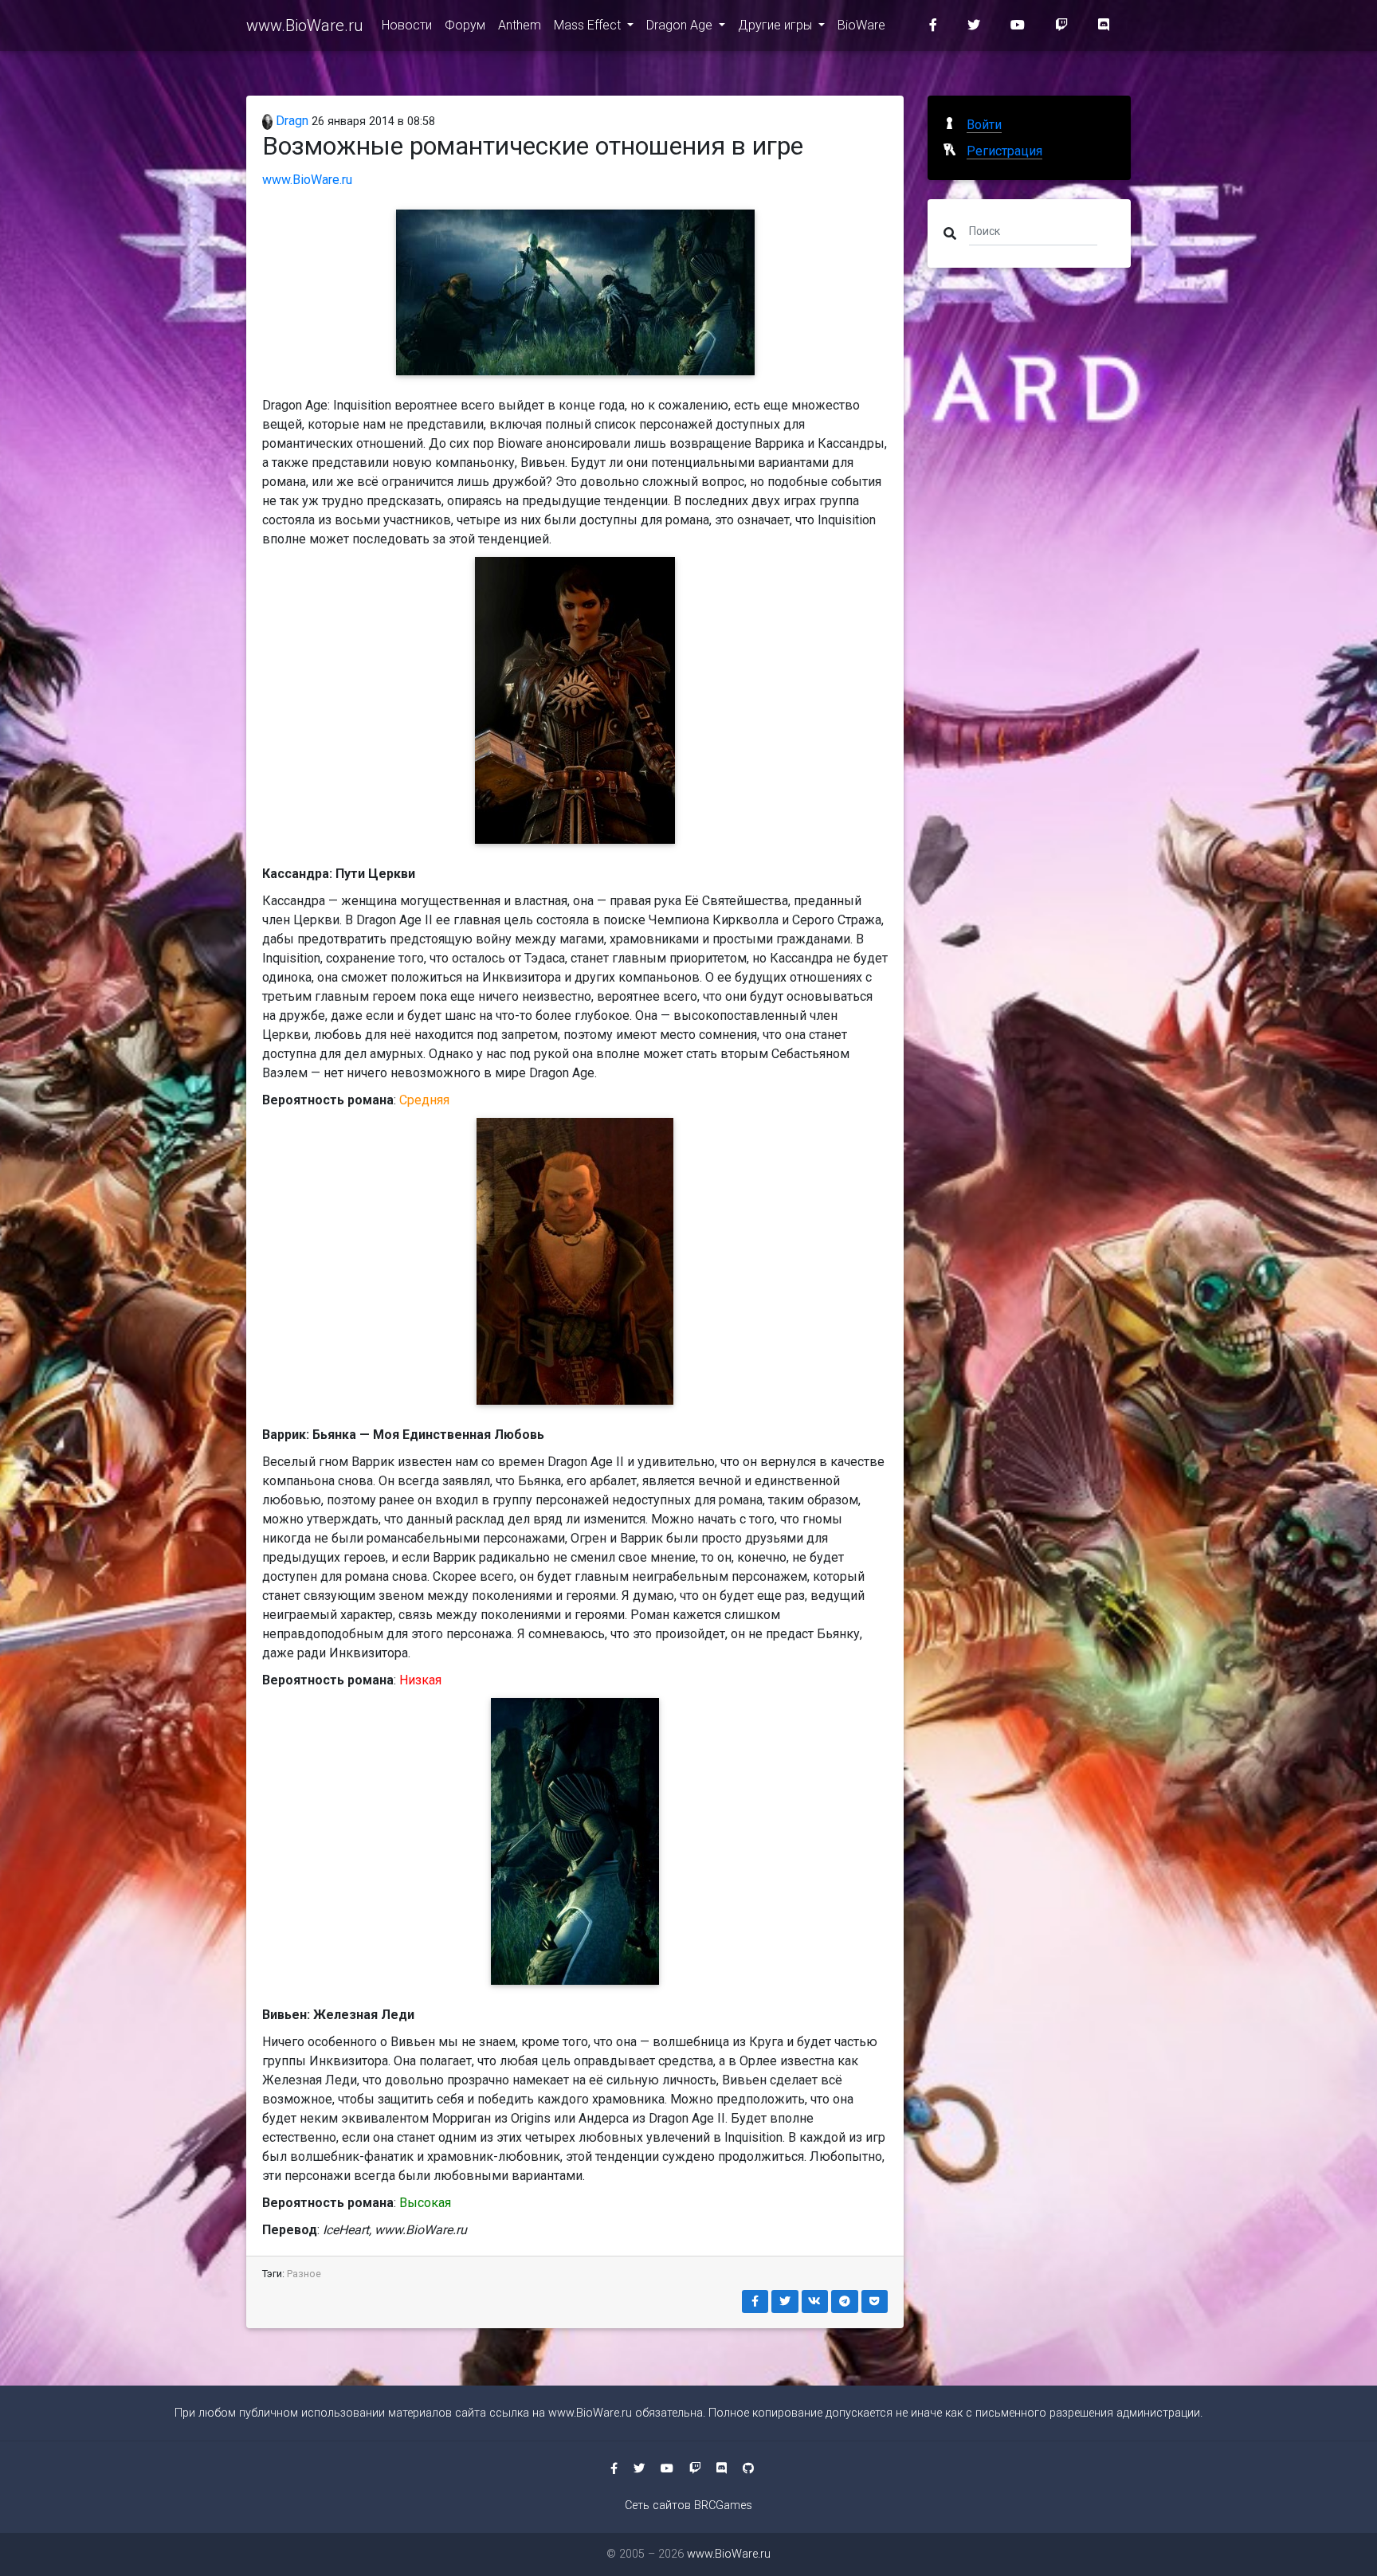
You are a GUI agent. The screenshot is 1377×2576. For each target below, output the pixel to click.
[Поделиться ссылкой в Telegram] (845, 2302)
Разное (304, 2274)
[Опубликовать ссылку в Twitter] (785, 2302)
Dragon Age (681, 25)
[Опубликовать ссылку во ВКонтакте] (815, 2302)
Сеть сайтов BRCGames (688, 2505)
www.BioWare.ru (304, 25)
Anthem (520, 25)
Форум (465, 25)
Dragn (290, 121)
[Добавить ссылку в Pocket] (875, 2302)
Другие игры (777, 25)
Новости (407, 25)
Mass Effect (589, 25)
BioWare (861, 25)
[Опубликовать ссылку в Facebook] (755, 2302)
